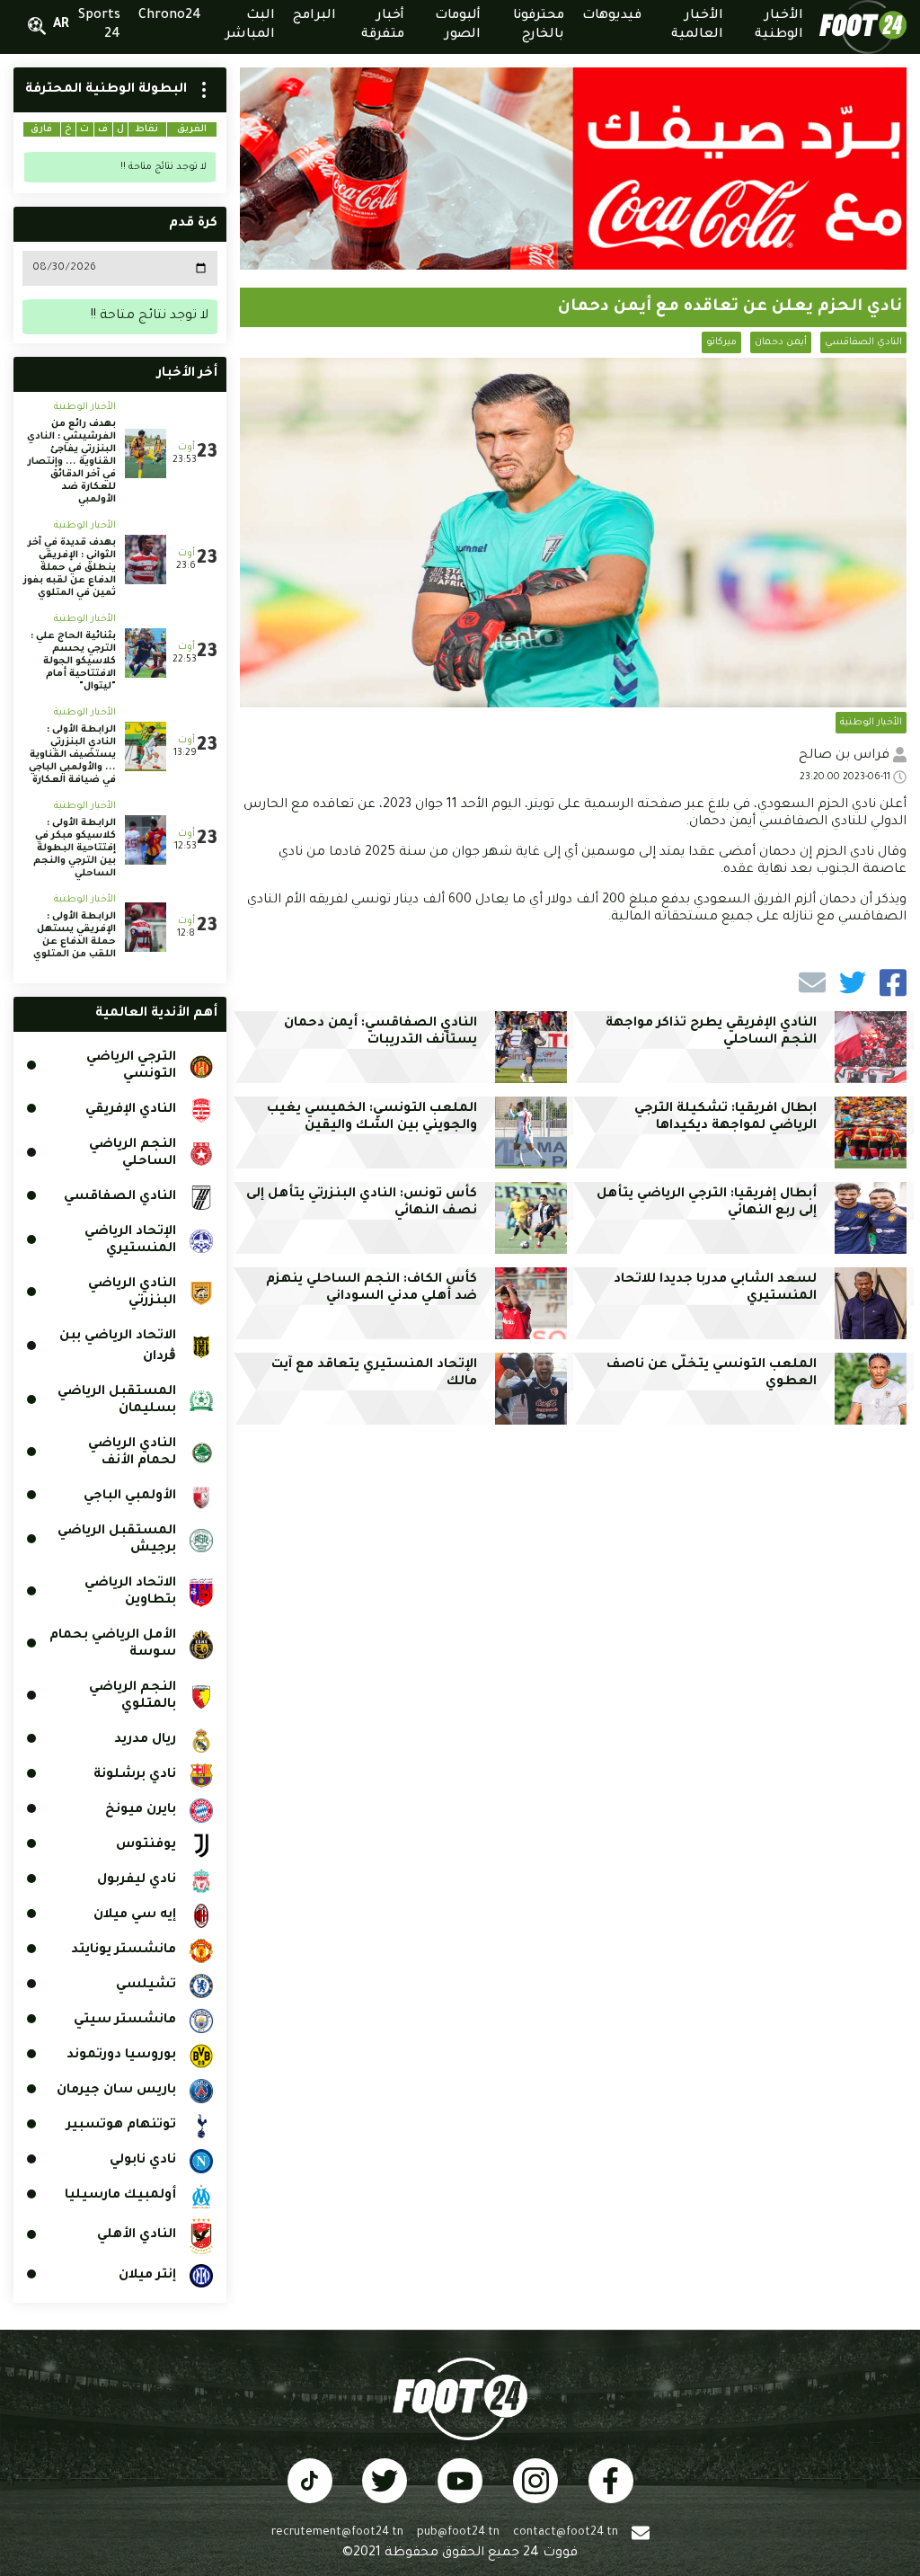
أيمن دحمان (781, 342)
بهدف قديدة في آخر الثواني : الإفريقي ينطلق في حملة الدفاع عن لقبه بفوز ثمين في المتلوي (70, 568)
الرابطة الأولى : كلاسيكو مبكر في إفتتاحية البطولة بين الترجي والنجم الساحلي (75, 848)
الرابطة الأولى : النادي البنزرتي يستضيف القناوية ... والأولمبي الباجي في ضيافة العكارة (72, 755)
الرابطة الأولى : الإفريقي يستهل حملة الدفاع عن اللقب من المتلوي (75, 936)
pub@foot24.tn (458, 2533)
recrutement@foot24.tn (337, 2533)
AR (61, 25)
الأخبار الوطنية (871, 723)
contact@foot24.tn (566, 2533)
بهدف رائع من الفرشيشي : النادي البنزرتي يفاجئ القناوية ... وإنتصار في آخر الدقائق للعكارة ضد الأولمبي (71, 462)
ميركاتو (721, 342)
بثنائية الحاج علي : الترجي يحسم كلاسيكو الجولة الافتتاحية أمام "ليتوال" (73, 662)
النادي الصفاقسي (863, 342)
